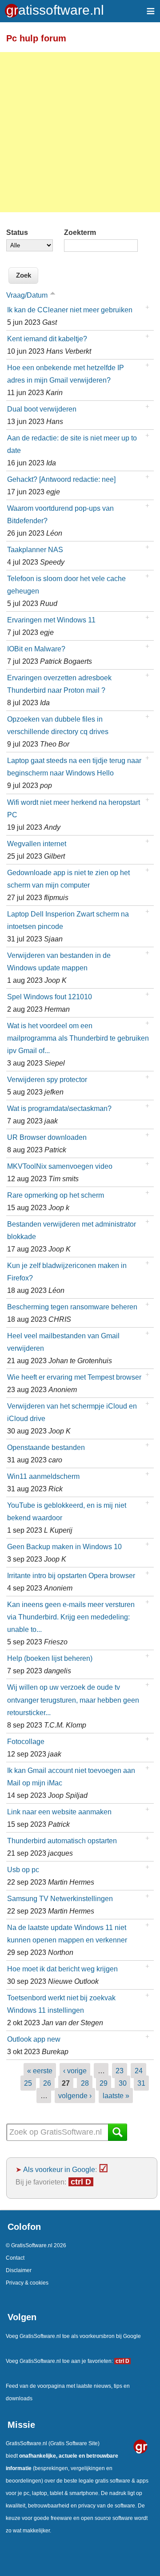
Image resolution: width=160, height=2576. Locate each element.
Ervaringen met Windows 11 (51, 620)
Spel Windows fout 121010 (50, 997)
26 (47, 2083)
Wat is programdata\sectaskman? (59, 1108)
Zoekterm (80, 232)
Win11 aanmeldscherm (43, 1476)
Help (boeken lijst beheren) (50, 1658)
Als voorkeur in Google (59, 2169)
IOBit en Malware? (36, 649)
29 (104, 2083)
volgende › (75, 2096)
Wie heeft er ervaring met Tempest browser (74, 1377)
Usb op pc (23, 1869)
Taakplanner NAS (35, 549)
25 (28, 2083)
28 (85, 2083)
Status (17, 232)
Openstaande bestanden (46, 1447)
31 (141, 2083)
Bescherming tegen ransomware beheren (72, 1307)
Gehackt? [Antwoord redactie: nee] (61, 479)
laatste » (116, 2096)
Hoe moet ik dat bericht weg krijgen (62, 1969)
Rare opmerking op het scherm (56, 1195)
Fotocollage (26, 1741)
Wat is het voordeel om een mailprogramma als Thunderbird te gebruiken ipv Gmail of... (78, 1038)
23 (120, 2071)
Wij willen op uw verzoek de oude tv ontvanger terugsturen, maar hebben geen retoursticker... (73, 1700)
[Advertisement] (80, 132)
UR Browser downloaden (47, 1137)
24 (139, 2071)
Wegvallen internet (37, 844)
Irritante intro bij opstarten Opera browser (71, 1575)
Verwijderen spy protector (47, 1079)
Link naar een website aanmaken (59, 1812)
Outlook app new (34, 2039)
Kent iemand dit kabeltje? (47, 339)
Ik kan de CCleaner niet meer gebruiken (70, 310)
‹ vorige (75, 2071)
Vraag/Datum (27, 295)
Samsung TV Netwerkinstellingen (60, 1898)
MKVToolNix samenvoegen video (60, 1166)
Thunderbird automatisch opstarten (62, 1841)
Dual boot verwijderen (42, 409)
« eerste (40, 2071)
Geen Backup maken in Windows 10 (64, 1546)
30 (123, 2083)
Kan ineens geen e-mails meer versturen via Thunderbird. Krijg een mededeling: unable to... (71, 1617)
